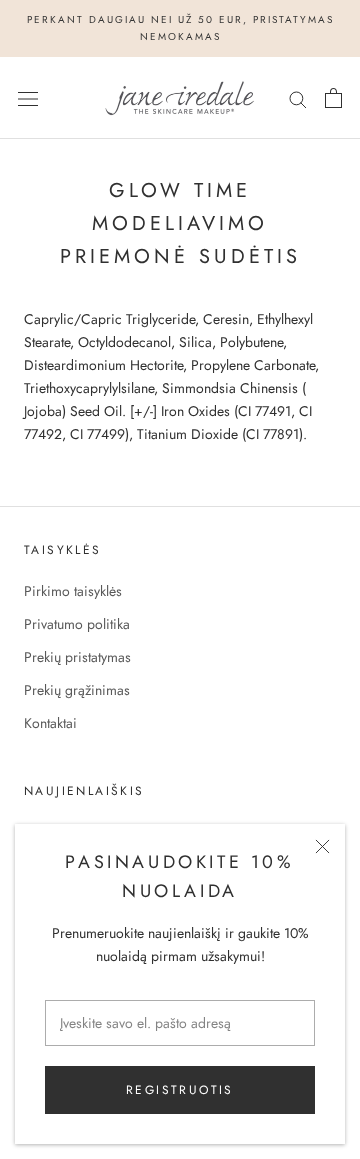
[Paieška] (298, 97)
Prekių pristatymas (77, 657)
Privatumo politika (77, 624)
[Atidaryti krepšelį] (333, 98)
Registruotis (180, 1090)
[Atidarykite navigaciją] (28, 98)
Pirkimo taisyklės (73, 591)
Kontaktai (50, 723)
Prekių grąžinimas (77, 690)
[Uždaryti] (322, 846)
